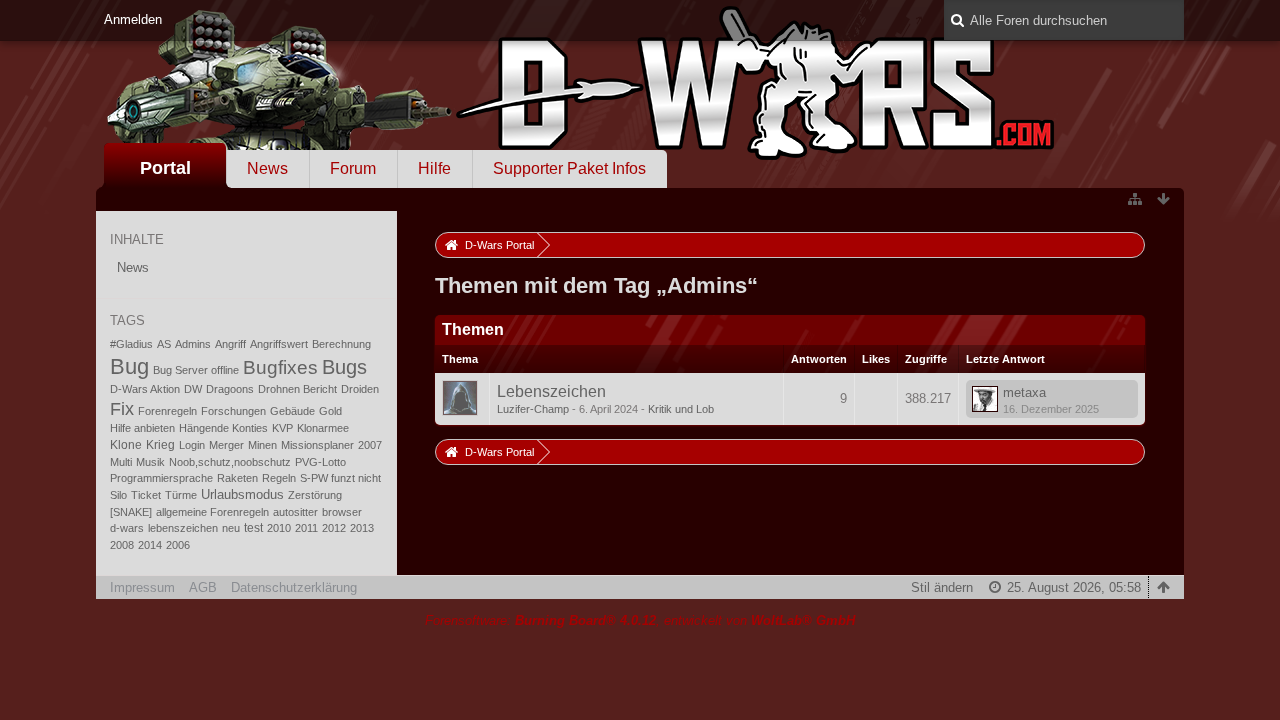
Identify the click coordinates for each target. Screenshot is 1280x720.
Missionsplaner (317, 445)
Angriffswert (279, 344)
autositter (295, 512)
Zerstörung (315, 495)
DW (193, 389)
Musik (150, 462)
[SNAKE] (131, 512)
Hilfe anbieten (142, 428)
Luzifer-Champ (533, 409)
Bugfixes (280, 367)
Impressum (142, 587)
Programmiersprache (161, 478)
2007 (370, 445)
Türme (181, 495)
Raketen (237, 478)
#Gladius (131, 344)
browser (342, 512)
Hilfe (434, 168)
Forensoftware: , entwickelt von (640, 620)
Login (192, 445)
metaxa (1024, 392)
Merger (226, 445)
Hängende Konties (223, 428)
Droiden (360, 389)
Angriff (230, 344)
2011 (306, 528)
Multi (121, 462)
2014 (150, 545)
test (253, 528)
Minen (262, 445)
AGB (203, 587)
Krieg (160, 445)
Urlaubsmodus (242, 494)
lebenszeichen (183, 528)
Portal (165, 168)
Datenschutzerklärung (294, 587)
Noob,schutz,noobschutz (230, 462)
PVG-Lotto (320, 462)
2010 (279, 528)
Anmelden (133, 19)
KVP (282, 428)
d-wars (127, 528)
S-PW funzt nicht (340, 478)
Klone (126, 445)
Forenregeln (167, 411)
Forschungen (233, 411)
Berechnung (341, 344)
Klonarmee (323, 428)
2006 (178, 545)
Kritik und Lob (681, 409)
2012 (334, 528)
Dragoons (230, 389)
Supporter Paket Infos (569, 168)
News (267, 168)
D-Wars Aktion (145, 389)
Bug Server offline (196, 370)
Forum (353, 168)
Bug (129, 366)
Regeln (279, 478)
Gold (330, 411)
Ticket (146, 495)
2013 (362, 528)
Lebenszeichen (551, 391)
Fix (122, 409)
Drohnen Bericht (297, 389)
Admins (193, 344)
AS (164, 344)
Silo (118, 495)
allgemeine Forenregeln (212, 512)
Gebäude (292, 411)
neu (231, 528)
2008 (122, 545)
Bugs (344, 367)
